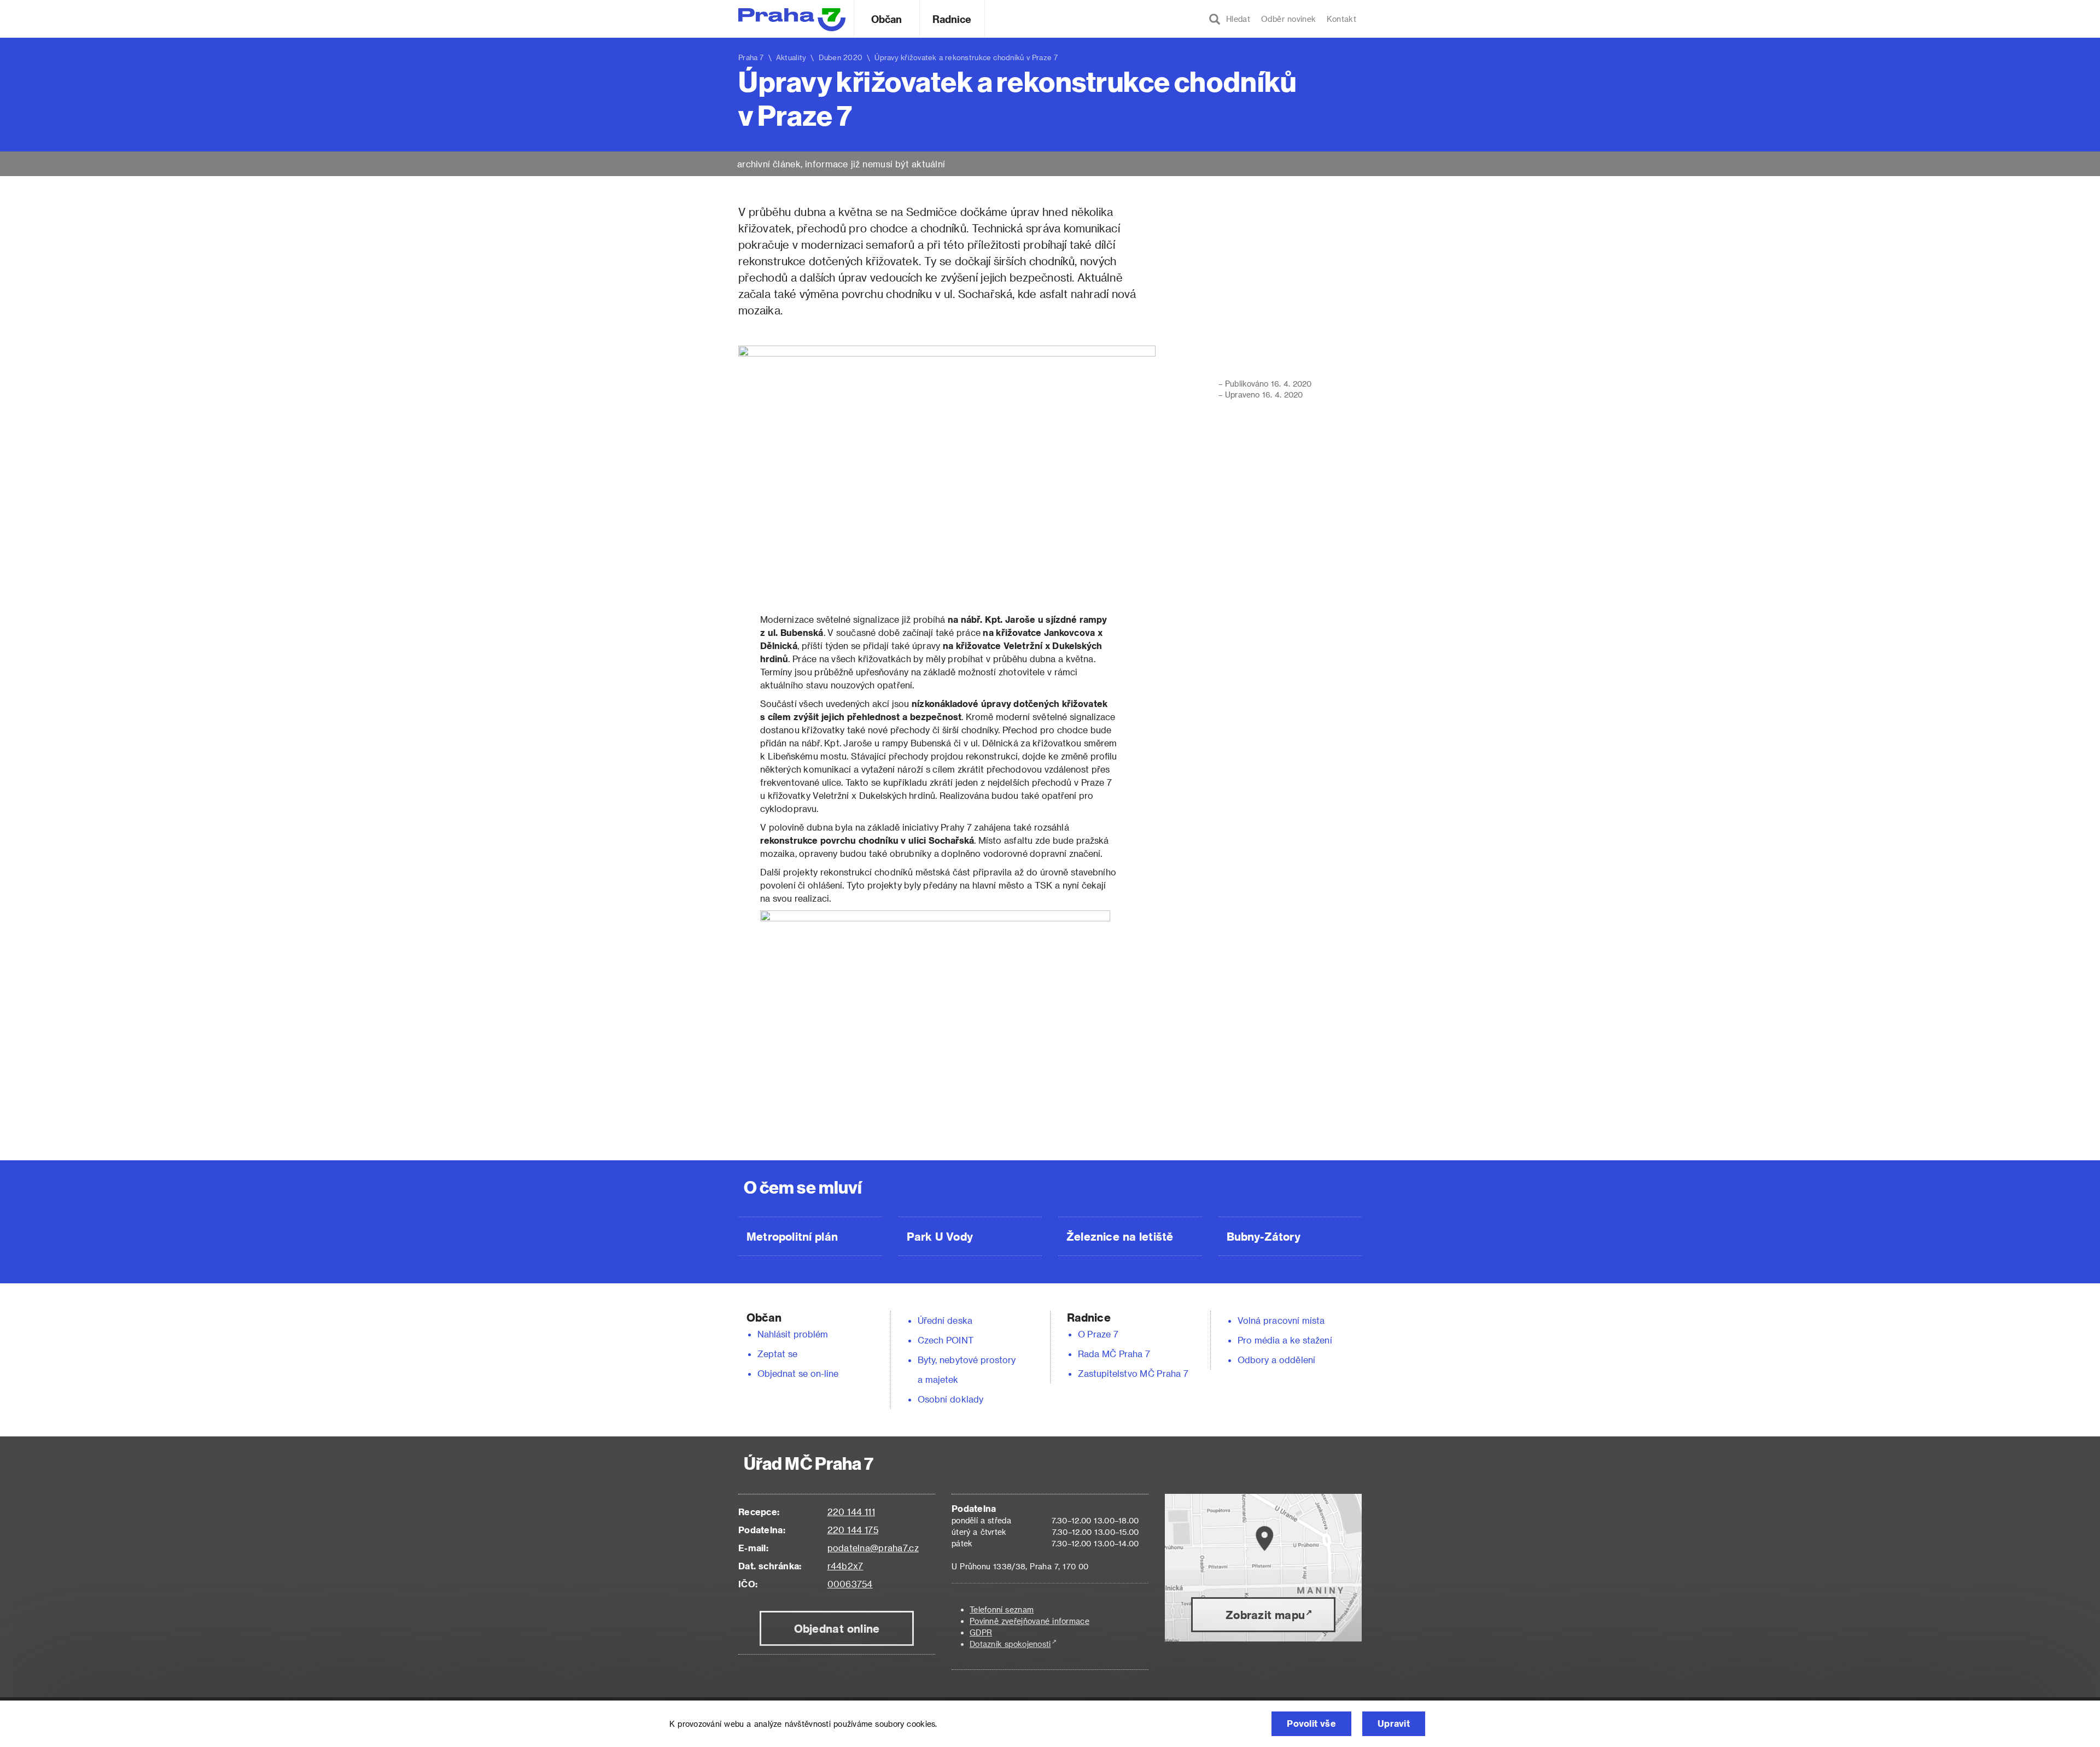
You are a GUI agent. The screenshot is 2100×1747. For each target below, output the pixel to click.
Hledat (1235, 19)
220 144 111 (851, 1512)
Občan (886, 19)
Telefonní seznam (1002, 1609)
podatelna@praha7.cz (873, 1548)
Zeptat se (777, 1354)
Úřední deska (945, 1320)
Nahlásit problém (793, 1334)
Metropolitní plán (792, 1236)
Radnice (952, 19)
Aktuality (791, 57)
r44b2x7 (845, 1566)
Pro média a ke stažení (1285, 1340)
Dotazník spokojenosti (1010, 1644)
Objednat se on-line (798, 1373)
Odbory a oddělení (1276, 1360)
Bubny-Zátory (1264, 1236)
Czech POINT (946, 1340)
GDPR (981, 1632)
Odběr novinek (1288, 19)
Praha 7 (751, 57)
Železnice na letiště (1120, 1236)
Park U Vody (940, 1236)
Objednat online (837, 1628)
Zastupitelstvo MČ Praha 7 (1133, 1373)
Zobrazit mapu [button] (1265, 1615)
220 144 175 (853, 1530)
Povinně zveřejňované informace (1029, 1621)
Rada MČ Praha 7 (1114, 1354)
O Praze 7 (1098, 1334)
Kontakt (1341, 19)
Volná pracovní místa (1281, 1320)
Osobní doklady (950, 1399)
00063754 (850, 1584)
